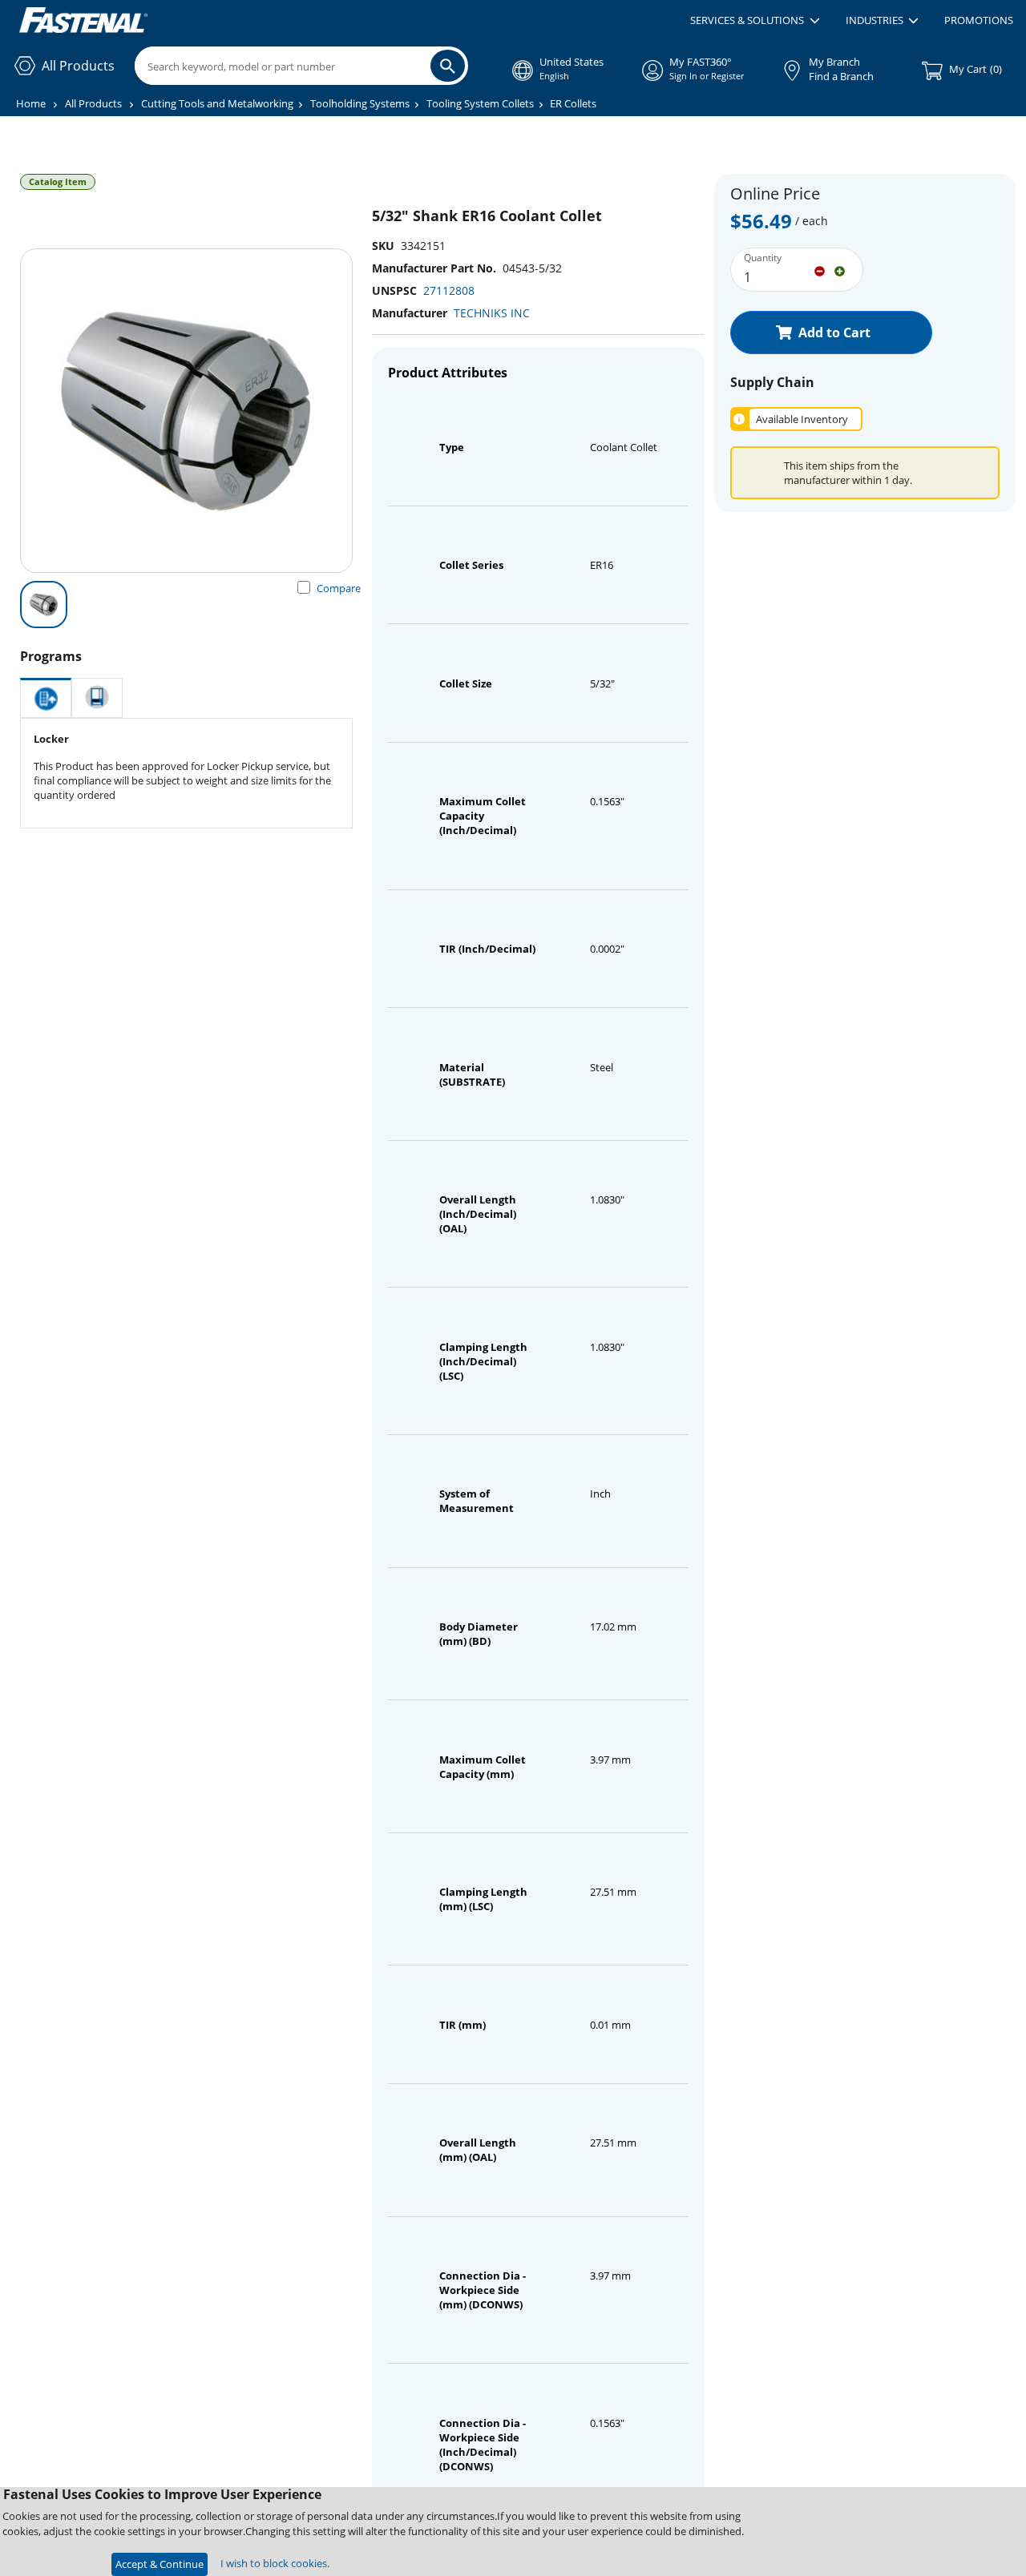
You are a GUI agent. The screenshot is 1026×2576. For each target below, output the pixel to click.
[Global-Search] (448, 66)
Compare (339, 588)
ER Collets (573, 103)
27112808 (449, 290)
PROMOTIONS (979, 20)
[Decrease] (820, 270)
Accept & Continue (160, 2564)
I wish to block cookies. (275, 2563)
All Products (93, 103)
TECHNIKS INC (492, 313)
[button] (755, 21)
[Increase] (840, 270)
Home (31, 103)
